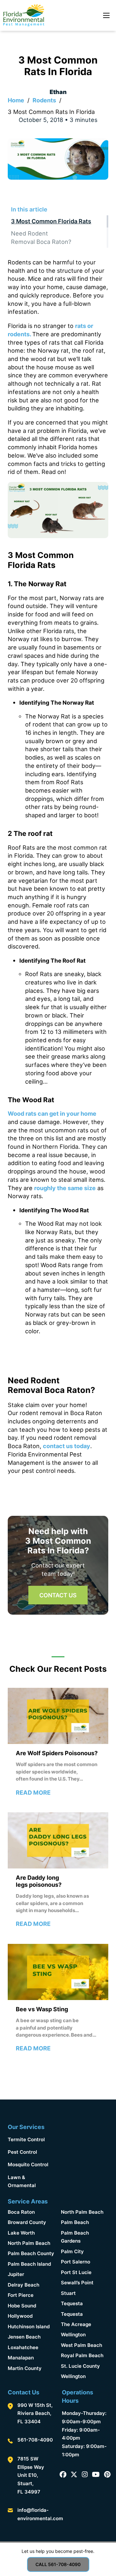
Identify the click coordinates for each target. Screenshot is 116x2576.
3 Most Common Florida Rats (51, 221)
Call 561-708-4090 (58, 2564)
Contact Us (58, 1595)
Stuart (68, 2293)
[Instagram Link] (85, 2475)
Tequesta (72, 2303)
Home (16, 100)
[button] (58, 209)
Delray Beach (24, 2285)
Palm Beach (75, 2222)
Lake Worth (21, 2233)
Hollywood (20, 2316)
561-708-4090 (35, 2440)
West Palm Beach (82, 2345)
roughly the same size (65, 1188)
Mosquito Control (28, 2164)
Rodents (44, 100)
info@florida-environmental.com (40, 2514)
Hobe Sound (22, 2306)
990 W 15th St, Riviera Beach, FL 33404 (35, 2413)
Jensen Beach (24, 2337)
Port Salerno (76, 2262)
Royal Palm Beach (82, 2355)
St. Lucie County (80, 2366)
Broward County (27, 2222)
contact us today (67, 1446)
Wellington (73, 2335)
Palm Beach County (31, 2253)
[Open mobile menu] (106, 15)
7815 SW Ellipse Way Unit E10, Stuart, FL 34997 (31, 2475)
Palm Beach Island (29, 2264)
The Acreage (76, 2324)
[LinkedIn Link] (96, 2475)
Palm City (72, 2251)
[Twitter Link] (74, 2475)
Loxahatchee (23, 2347)
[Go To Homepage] (24, 16)
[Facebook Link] (63, 2475)
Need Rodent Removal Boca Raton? (41, 237)
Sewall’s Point (77, 2283)
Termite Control (26, 2139)
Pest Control (22, 2152)
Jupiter (16, 2274)
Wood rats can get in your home (52, 1113)
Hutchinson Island (29, 2327)
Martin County (25, 2368)
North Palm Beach (29, 2243)
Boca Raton (21, 2212)
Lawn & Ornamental (22, 2181)
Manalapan (21, 2358)
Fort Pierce (21, 2295)
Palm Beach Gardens (75, 2237)
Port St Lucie (76, 2272)
